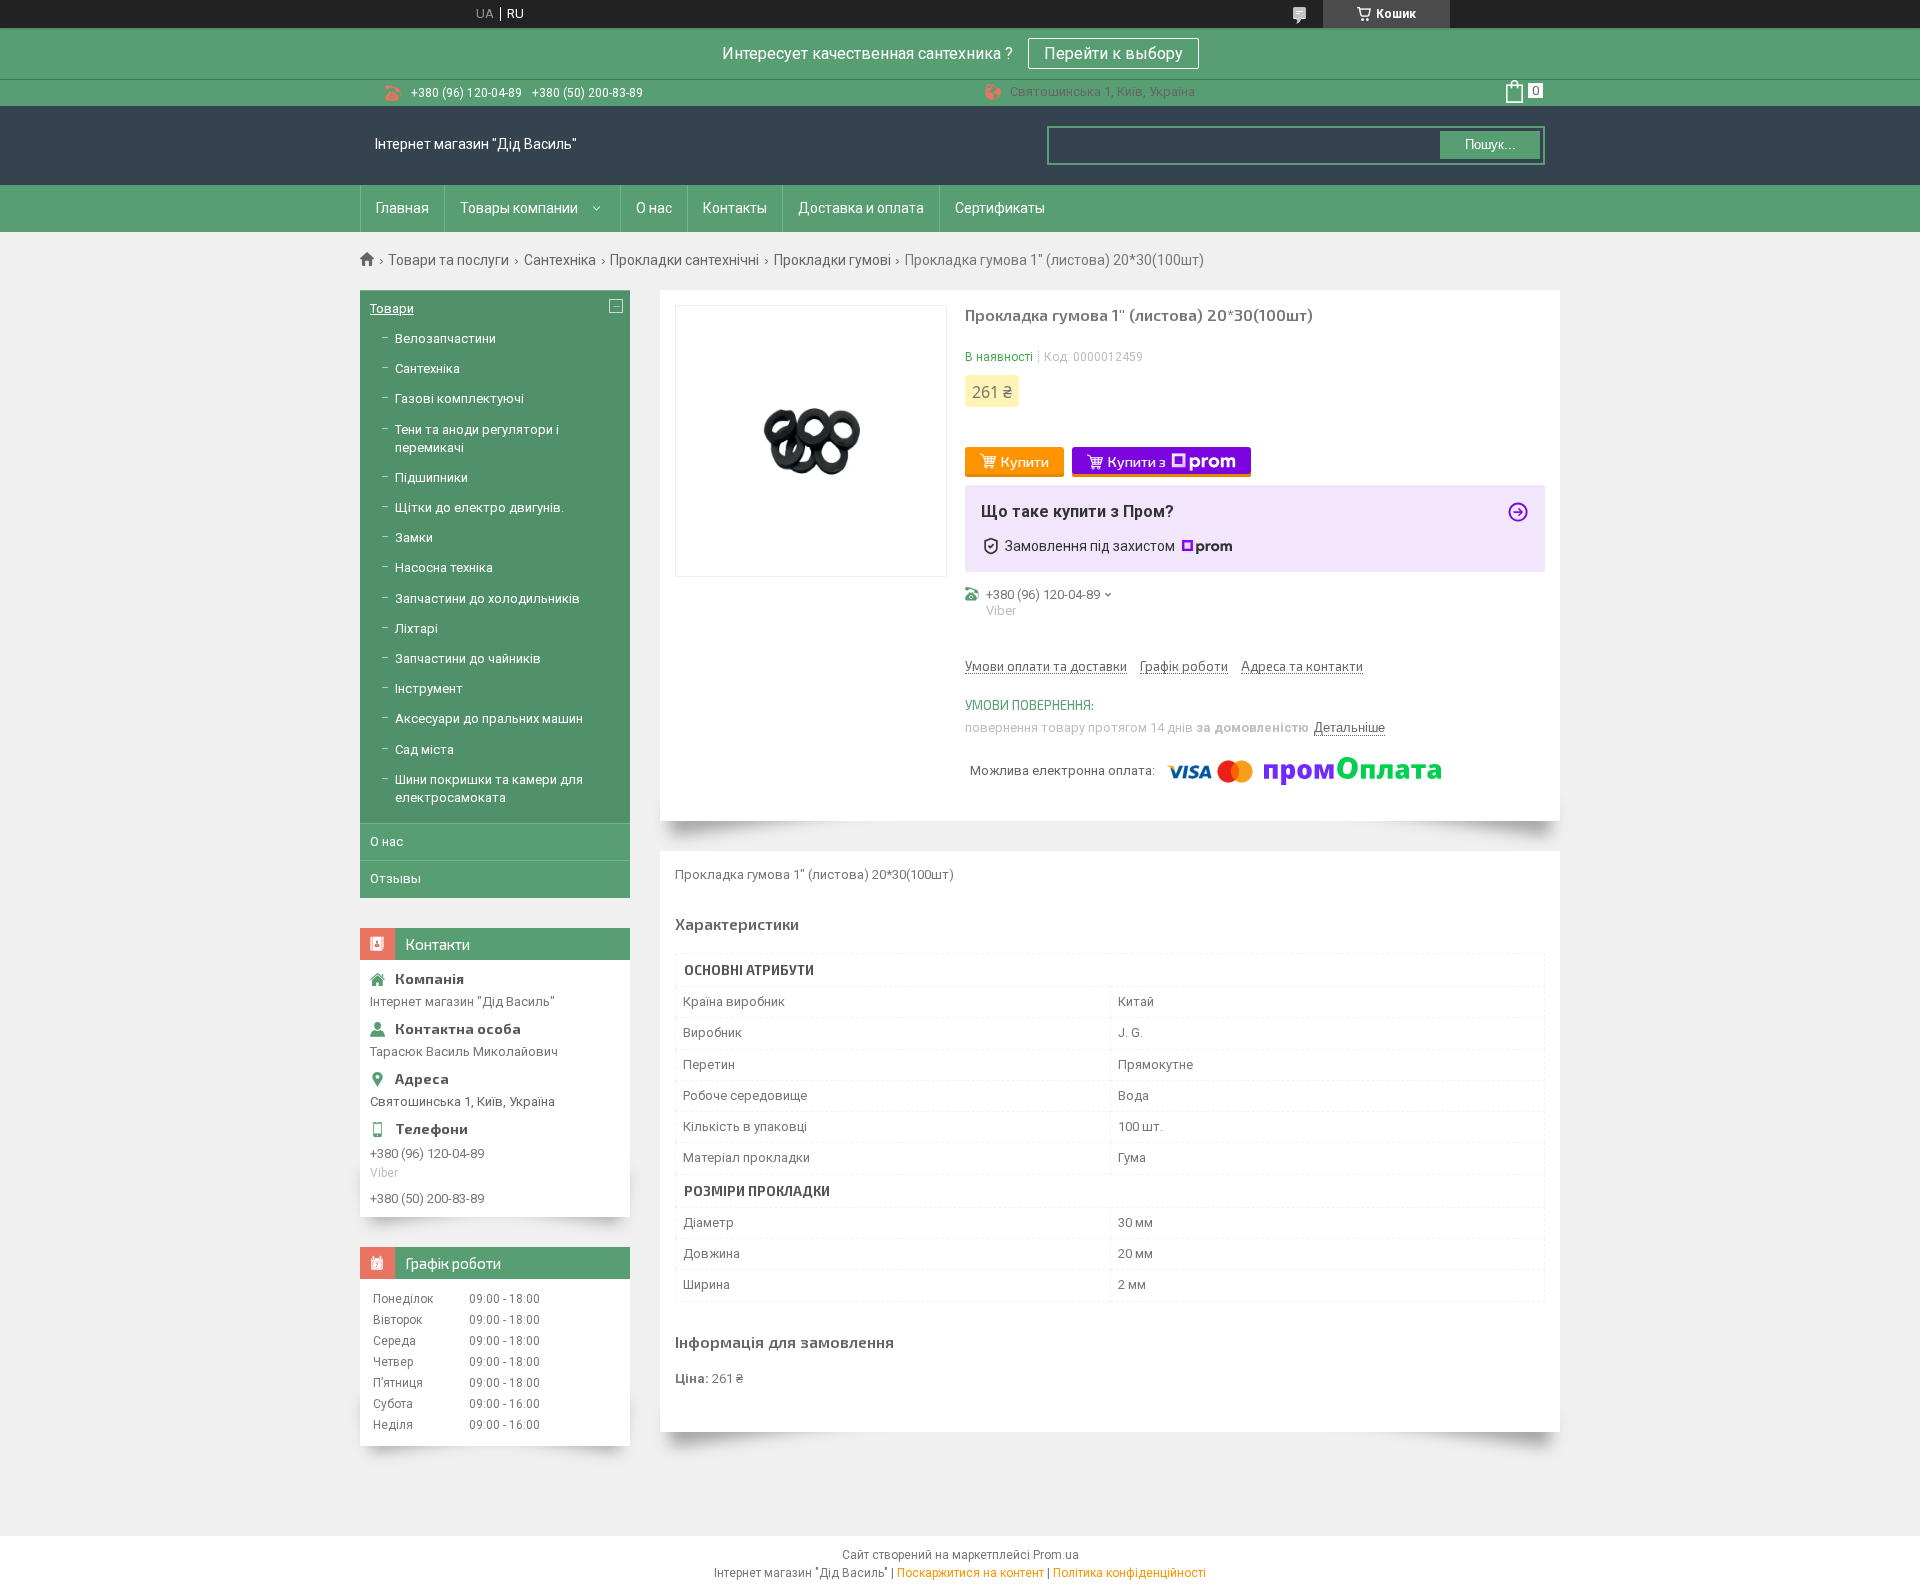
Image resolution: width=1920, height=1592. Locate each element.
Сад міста (424, 749)
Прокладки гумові (832, 260)
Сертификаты (1000, 208)
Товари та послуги (448, 260)
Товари (392, 308)
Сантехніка (560, 260)
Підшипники (431, 477)
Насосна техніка (444, 567)
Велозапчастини (445, 338)
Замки (414, 537)
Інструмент (429, 688)
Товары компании (519, 208)
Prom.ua (1056, 1555)
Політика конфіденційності (1129, 1573)
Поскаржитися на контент (970, 1573)
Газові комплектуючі (459, 398)
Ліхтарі (416, 628)
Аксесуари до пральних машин (489, 718)
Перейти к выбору (1113, 53)
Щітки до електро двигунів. (479, 507)
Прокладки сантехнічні (684, 260)
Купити (1025, 461)
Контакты (735, 208)
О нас (654, 208)
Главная (402, 208)
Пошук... (1490, 144)
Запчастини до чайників (468, 658)
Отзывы (395, 878)
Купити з (1137, 461)
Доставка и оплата (861, 208)
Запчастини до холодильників (487, 598)
